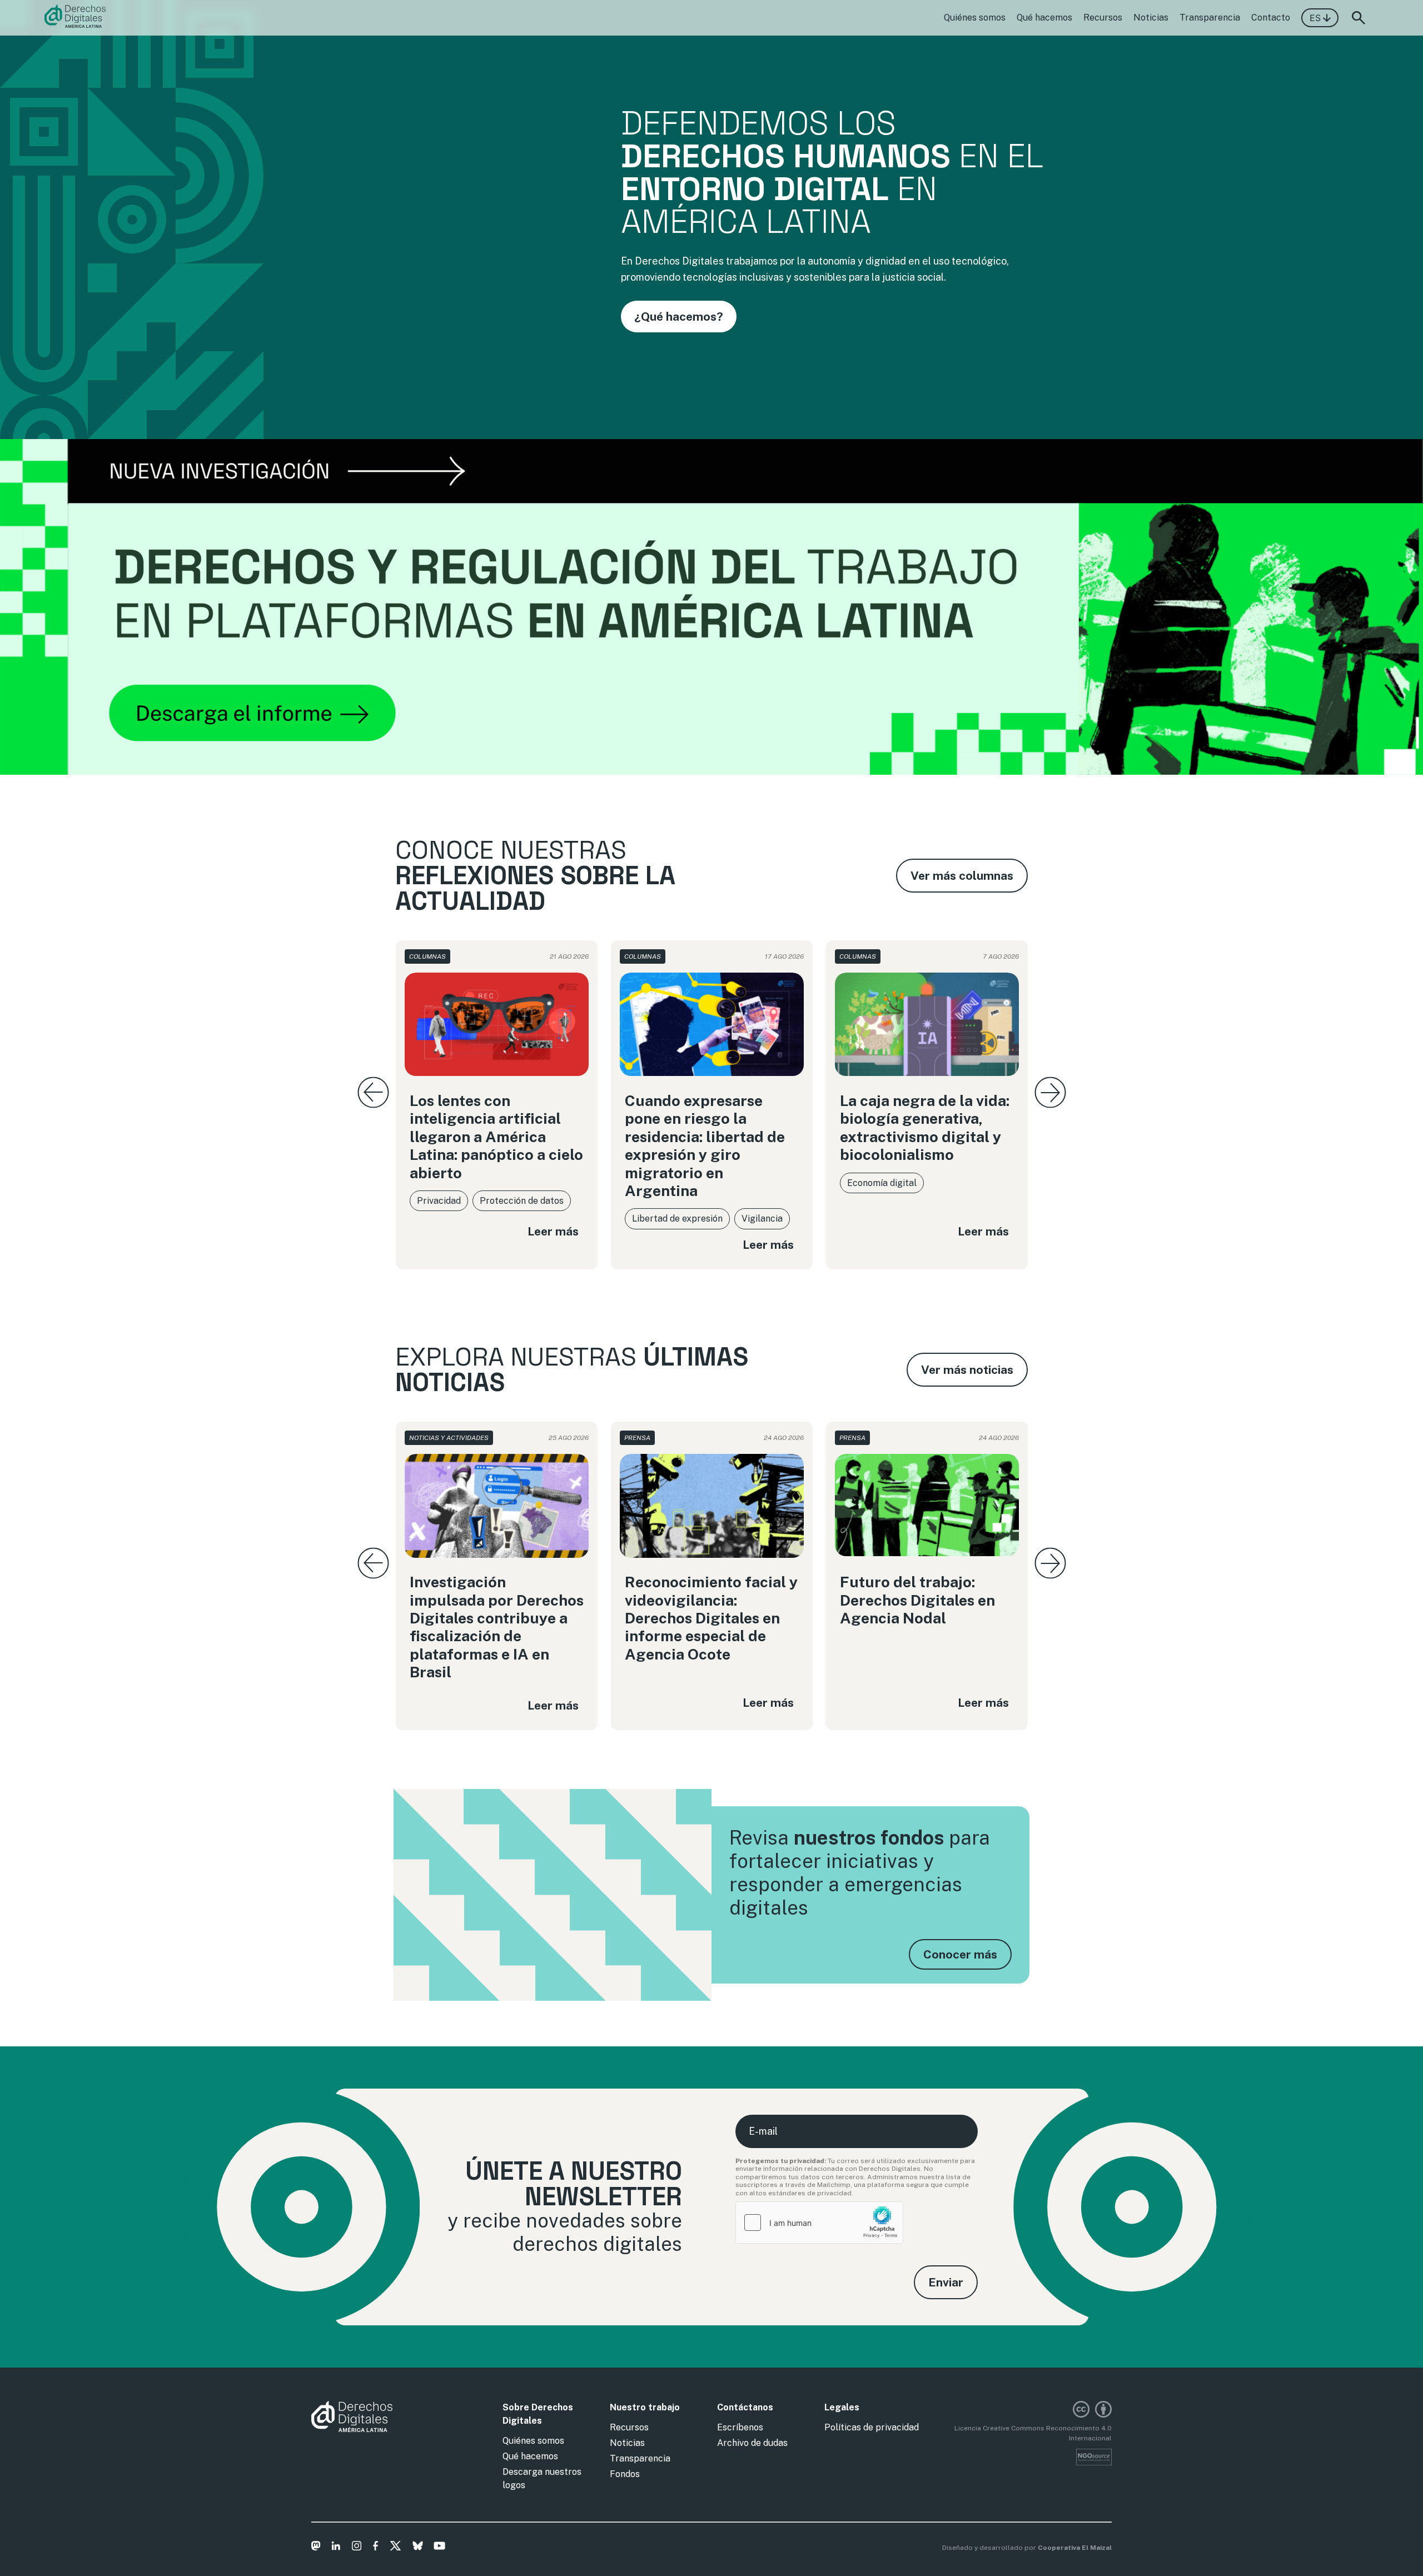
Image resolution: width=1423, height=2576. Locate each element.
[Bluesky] (418, 2548)
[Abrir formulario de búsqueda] (1359, 18)
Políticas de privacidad (872, 2427)
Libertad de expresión (677, 1219)
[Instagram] (357, 2548)
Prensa (637, 1438)
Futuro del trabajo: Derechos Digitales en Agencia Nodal (917, 1600)
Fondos (625, 2474)
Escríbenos (740, 2427)
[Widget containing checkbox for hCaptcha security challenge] (819, 2223)
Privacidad (439, 1201)
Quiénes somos (975, 18)
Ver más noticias (967, 1370)
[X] (395, 2548)
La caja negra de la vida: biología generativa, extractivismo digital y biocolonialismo (925, 1127)
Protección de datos (522, 1201)
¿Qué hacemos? (679, 317)
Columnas (427, 956)
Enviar (946, 2282)
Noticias (1151, 18)
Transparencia (1210, 18)
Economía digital (882, 1183)
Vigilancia (762, 1219)
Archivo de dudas (752, 2443)
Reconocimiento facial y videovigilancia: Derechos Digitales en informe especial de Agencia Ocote (711, 1618)
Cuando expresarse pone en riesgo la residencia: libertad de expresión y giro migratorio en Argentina (705, 1145)
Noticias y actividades (449, 1438)
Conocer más (960, 1954)
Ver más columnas (962, 876)
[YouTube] (439, 2548)
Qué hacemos (1044, 18)
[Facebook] (375, 2548)
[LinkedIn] (336, 2548)
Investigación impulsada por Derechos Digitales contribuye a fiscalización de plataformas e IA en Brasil (497, 1627)
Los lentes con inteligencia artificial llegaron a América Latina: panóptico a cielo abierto (496, 1137)
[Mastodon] (316, 2548)
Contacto (1271, 18)
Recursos (1103, 18)
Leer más (553, 1231)
